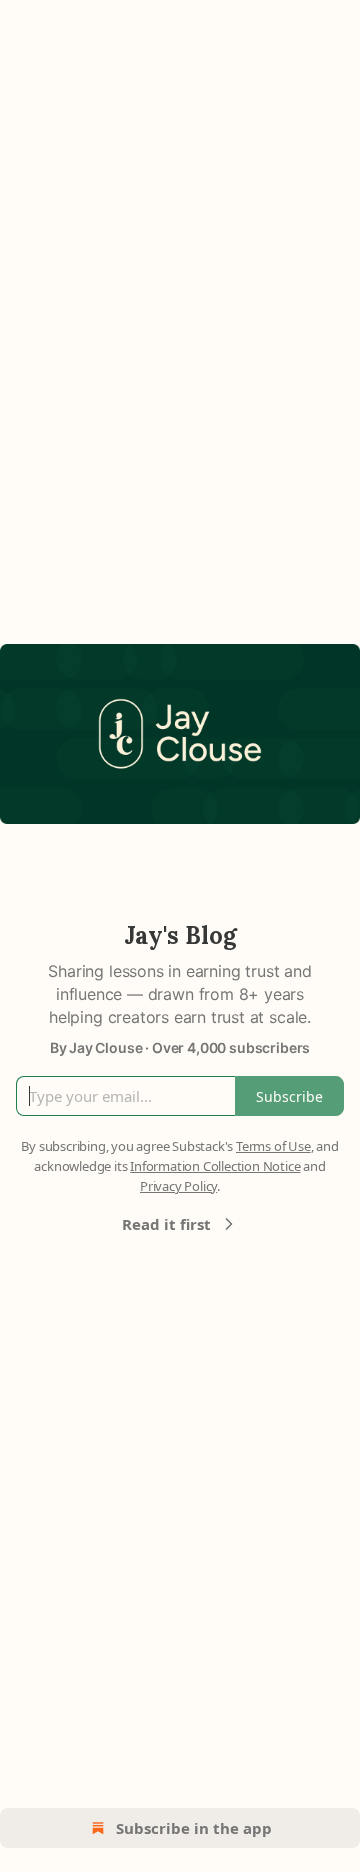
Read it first (166, 1224)
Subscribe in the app (194, 1828)
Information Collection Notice (215, 1166)
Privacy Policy (178, 1186)
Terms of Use (273, 1146)
